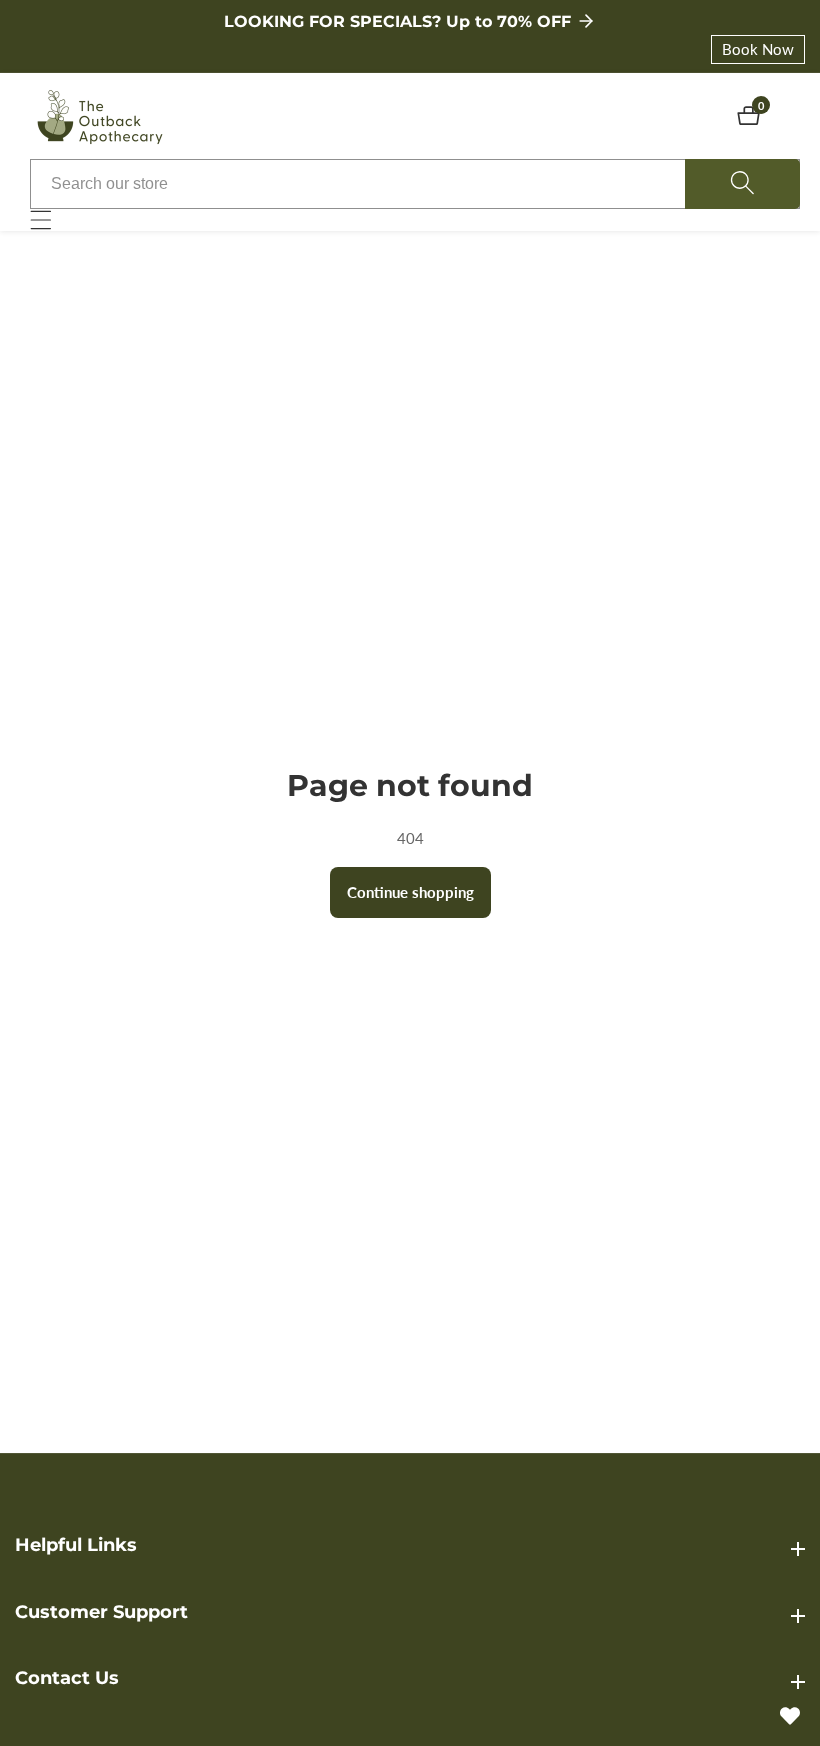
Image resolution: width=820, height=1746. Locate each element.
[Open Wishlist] (790, 1716)
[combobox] (415, 184)
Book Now (758, 49)
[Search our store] (743, 184)
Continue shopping (410, 892)
